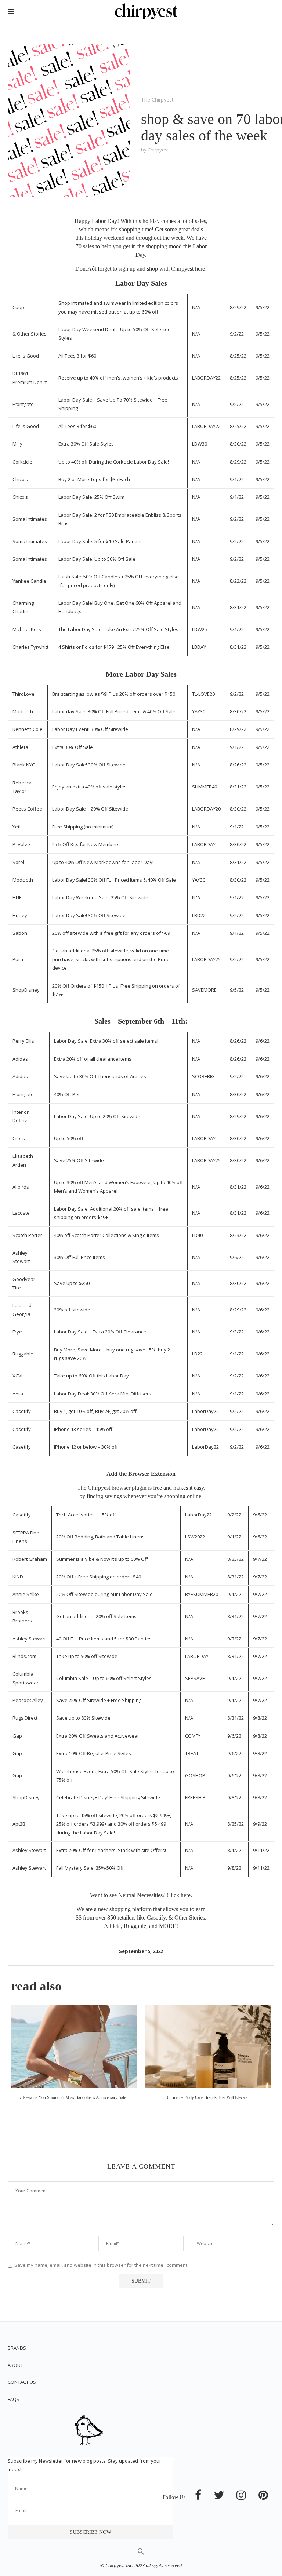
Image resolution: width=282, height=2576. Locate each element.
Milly (17, 444)
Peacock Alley (28, 1700)
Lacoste (21, 1213)
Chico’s (20, 479)
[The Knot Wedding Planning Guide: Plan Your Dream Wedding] (208, 2047)
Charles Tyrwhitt (30, 647)
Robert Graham (30, 1559)
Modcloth (23, 711)
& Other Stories (30, 334)
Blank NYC (24, 765)
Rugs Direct (25, 1718)
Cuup (18, 307)
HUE (17, 897)
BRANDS (17, 2348)
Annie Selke (26, 1594)
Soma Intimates (30, 519)
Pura (18, 959)
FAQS (14, 2399)
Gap (17, 1736)
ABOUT (15, 2365)
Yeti (17, 827)
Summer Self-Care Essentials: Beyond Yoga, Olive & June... (74, 2097)
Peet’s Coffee (27, 809)
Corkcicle (22, 462)
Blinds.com (24, 1656)
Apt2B (19, 1824)
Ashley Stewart (29, 1639)
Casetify (22, 1411)
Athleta (20, 747)
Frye (17, 1332)
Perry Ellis (23, 1041)
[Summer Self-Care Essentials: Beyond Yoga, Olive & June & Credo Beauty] (74, 2047)
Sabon (20, 933)
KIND (18, 1577)
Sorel (18, 862)
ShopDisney (26, 990)
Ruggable (23, 1354)
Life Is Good (26, 356)
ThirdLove (23, 694)
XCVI (17, 1376)
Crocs (19, 1138)
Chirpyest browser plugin (117, 1488)
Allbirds (21, 1187)
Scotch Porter (27, 1235)
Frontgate (23, 404)
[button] (141, 2553)
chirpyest (158, 150)
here (200, 269)
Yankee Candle (29, 581)
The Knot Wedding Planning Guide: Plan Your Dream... (208, 2097)
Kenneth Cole (28, 729)
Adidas (20, 1059)
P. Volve (21, 844)
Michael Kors (27, 629)
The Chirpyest (157, 100)
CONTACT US (22, 2382)
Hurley (20, 915)
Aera (18, 1394)
